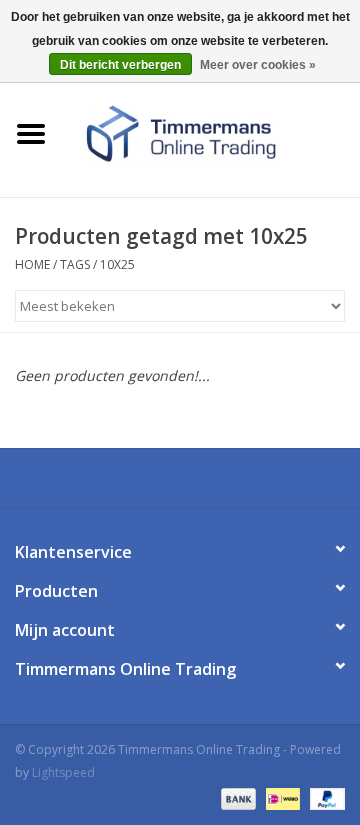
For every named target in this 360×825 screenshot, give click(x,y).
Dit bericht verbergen (120, 65)
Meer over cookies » (258, 65)
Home (32, 264)
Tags (75, 264)
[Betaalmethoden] (236, 797)
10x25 (117, 264)
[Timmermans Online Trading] (211, 132)
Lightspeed (63, 772)
